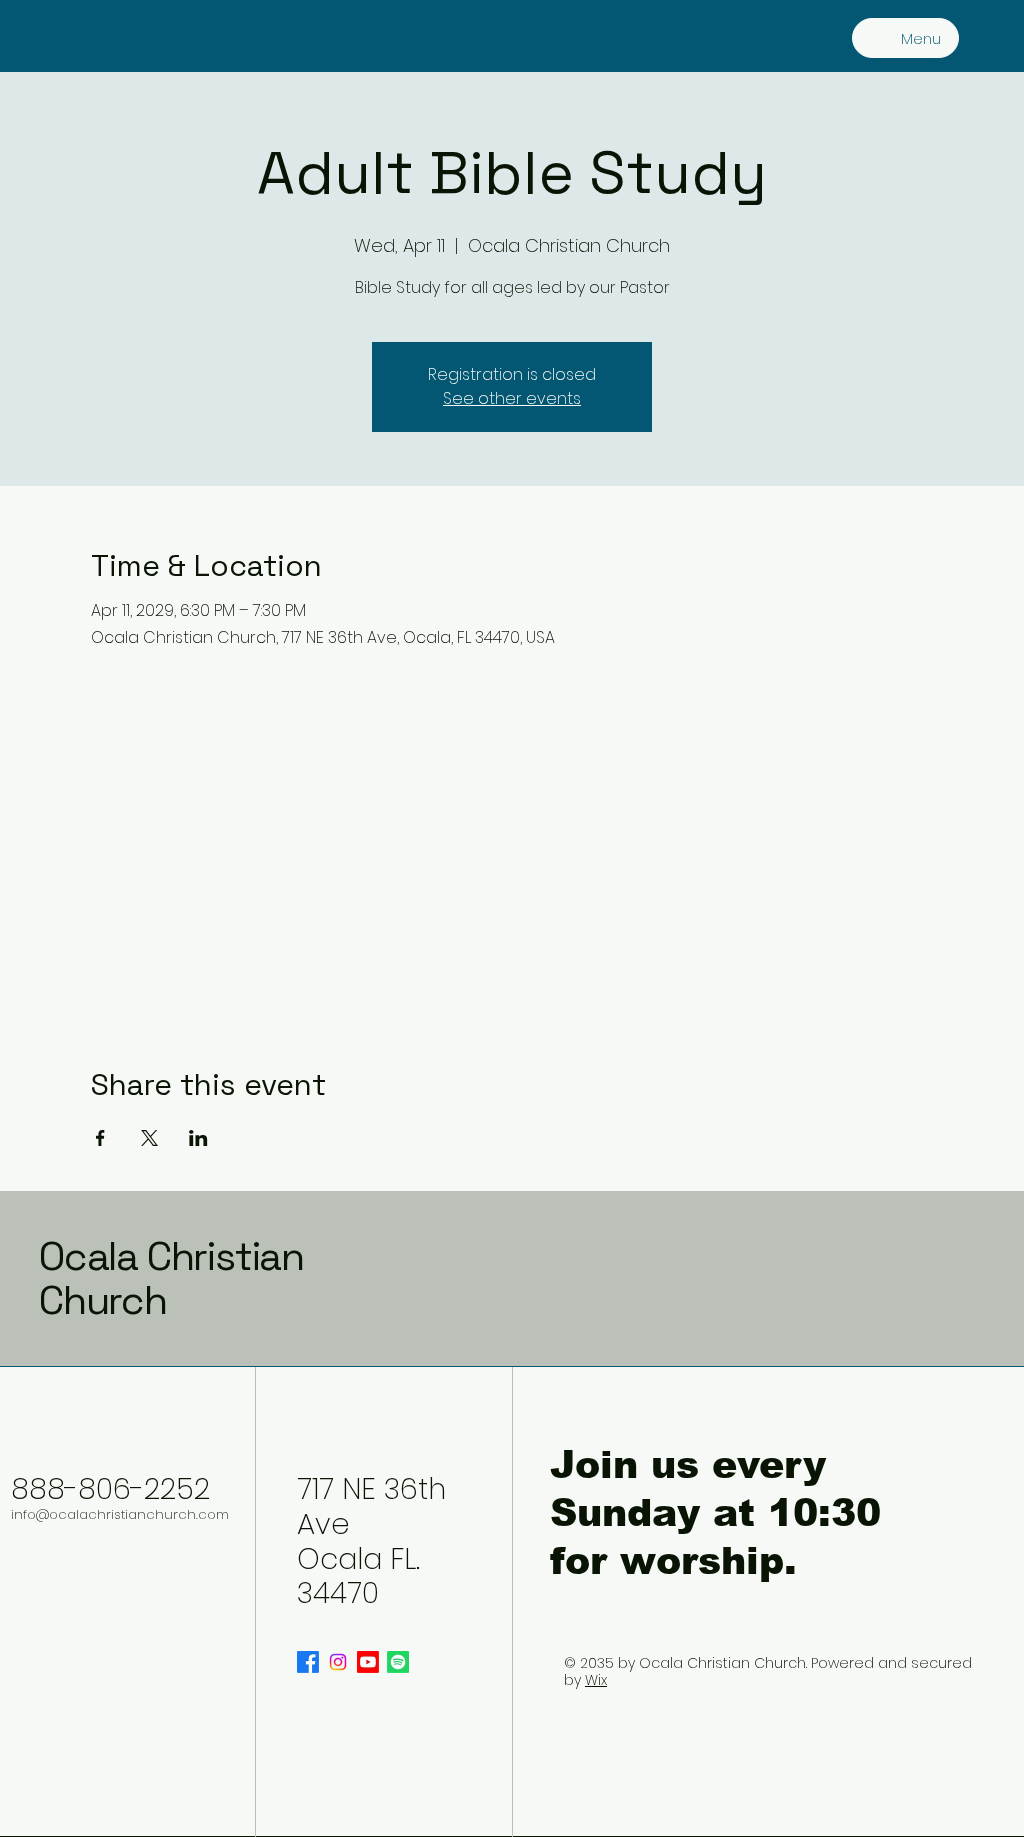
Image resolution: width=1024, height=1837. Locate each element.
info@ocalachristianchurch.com (120, 1514)
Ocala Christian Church (171, 1278)
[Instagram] (338, 1662)
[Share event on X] (149, 1138)
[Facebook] (308, 1662)
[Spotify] (398, 1662)
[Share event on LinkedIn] (198, 1138)
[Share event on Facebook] (100, 1138)
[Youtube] (368, 1662)
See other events (512, 398)
